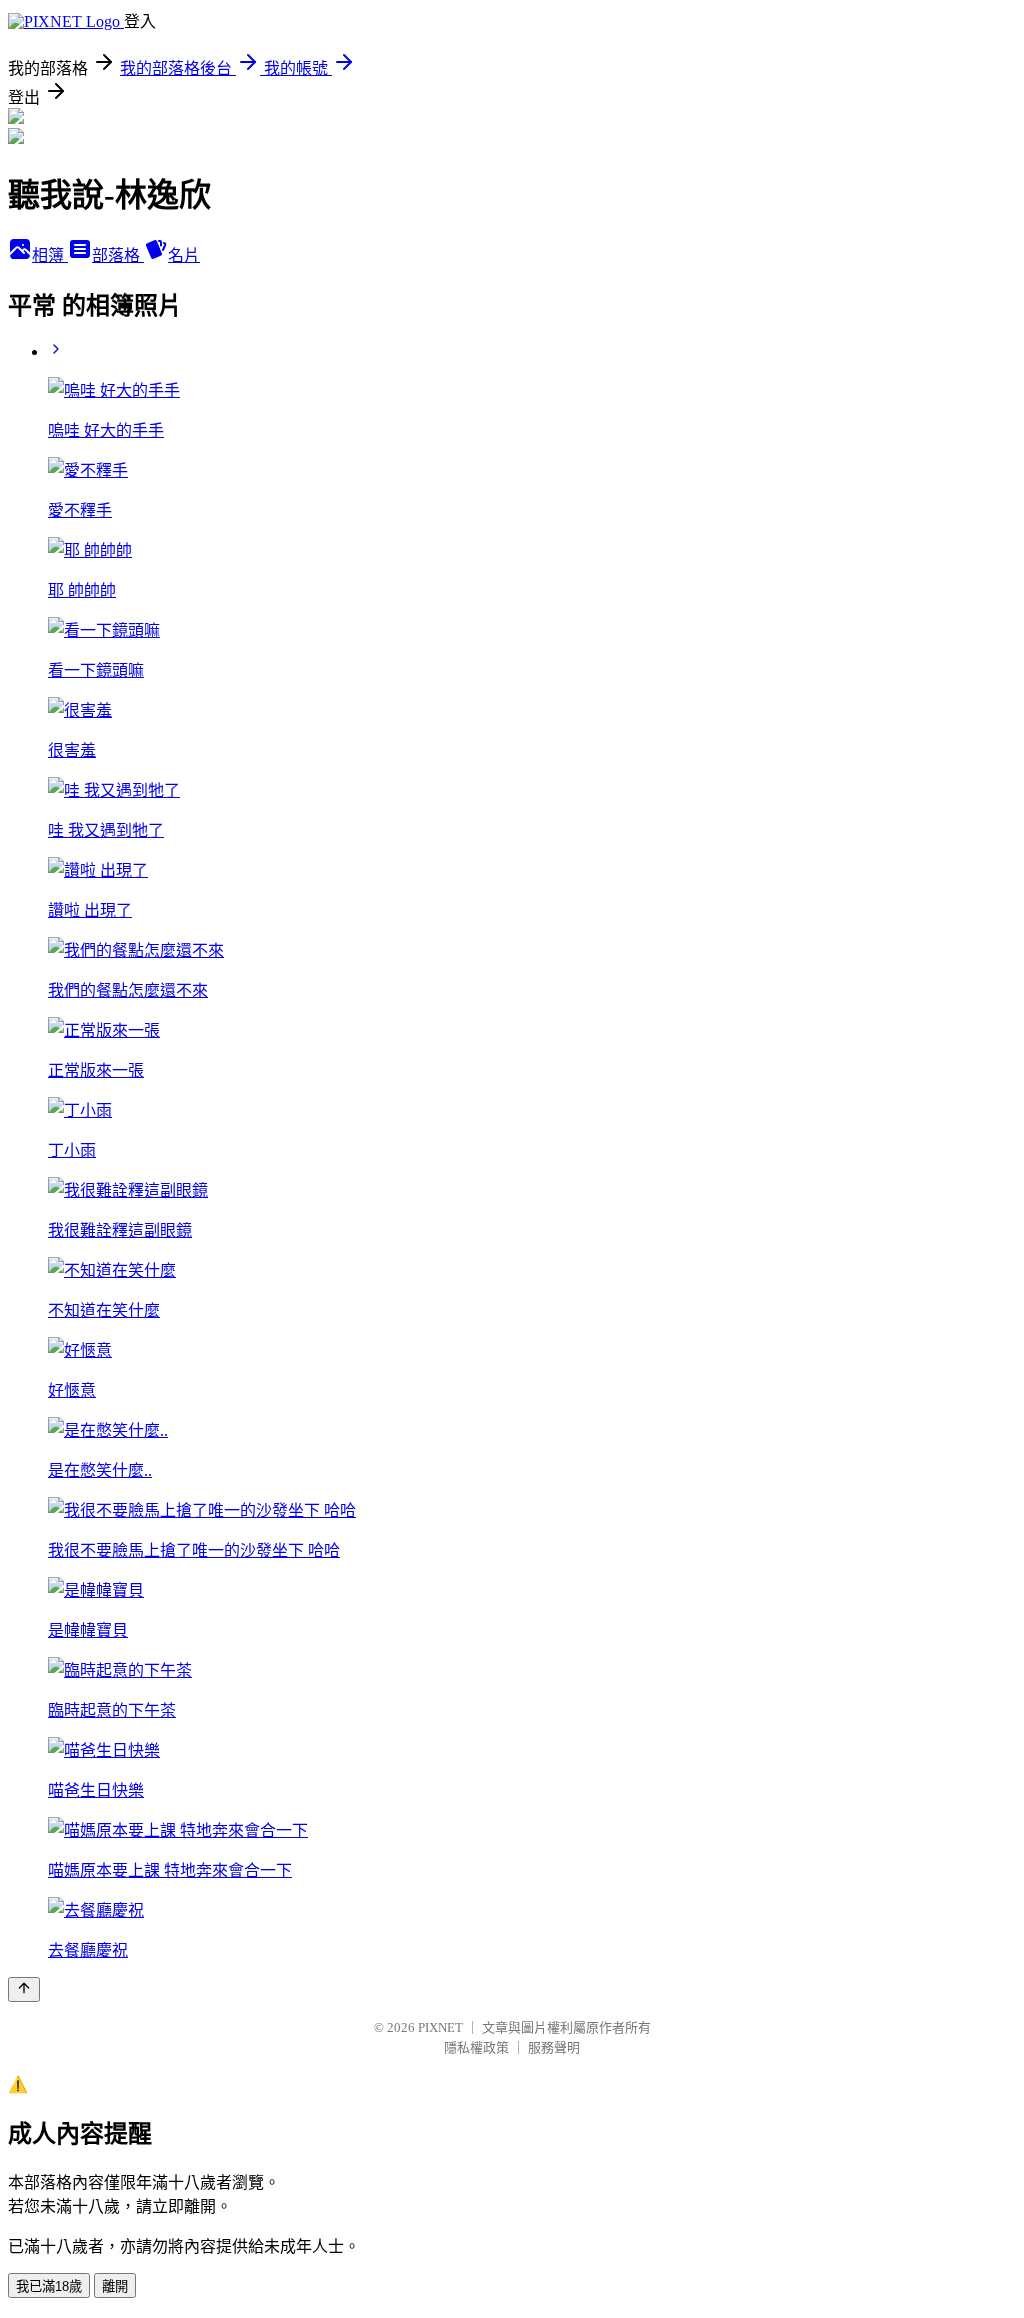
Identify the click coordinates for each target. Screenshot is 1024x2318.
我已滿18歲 (49, 2286)
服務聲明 (554, 2047)
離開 (115, 2286)
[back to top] (24, 1989)
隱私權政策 (476, 2047)
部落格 (118, 255)
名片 (184, 255)
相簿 (50, 255)
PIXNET (440, 2027)
